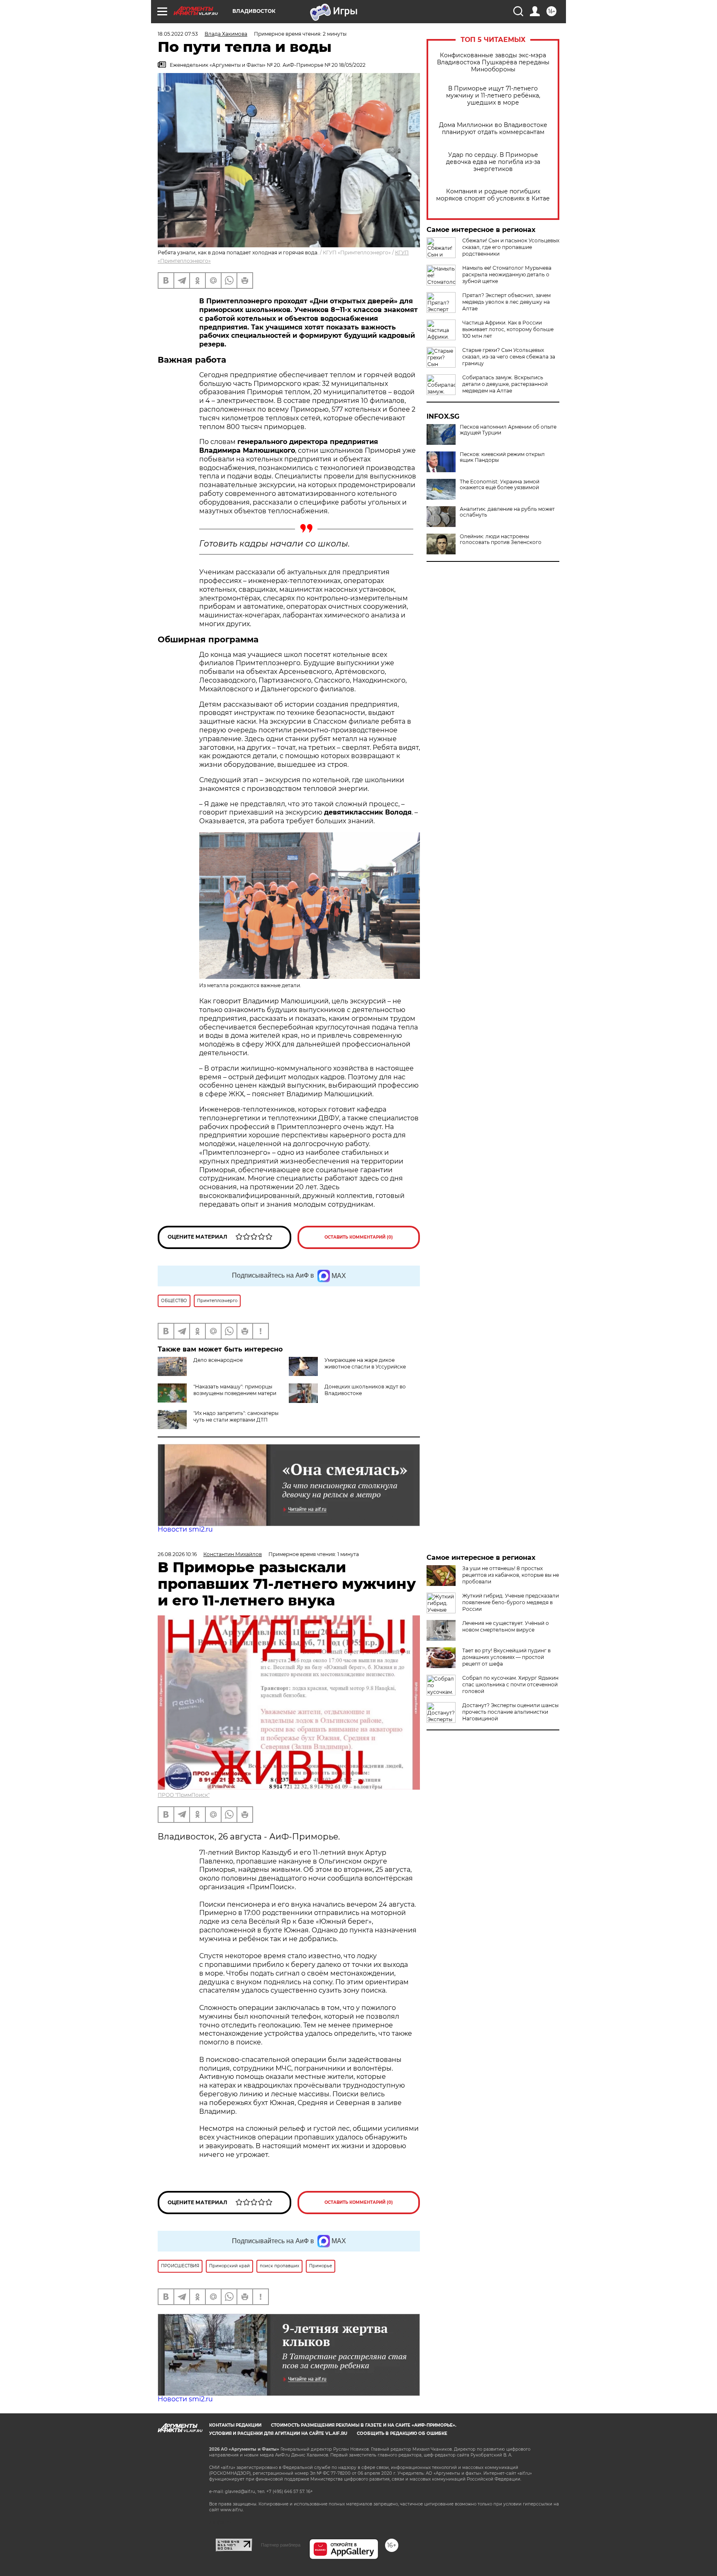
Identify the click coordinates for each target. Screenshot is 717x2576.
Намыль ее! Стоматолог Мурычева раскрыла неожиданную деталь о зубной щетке (507, 274)
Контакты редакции (235, 2425)
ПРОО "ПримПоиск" (184, 1795)
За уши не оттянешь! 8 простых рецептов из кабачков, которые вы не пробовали (511, 1575)
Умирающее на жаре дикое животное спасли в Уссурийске (365, 1363)
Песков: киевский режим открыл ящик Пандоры (502, 457)
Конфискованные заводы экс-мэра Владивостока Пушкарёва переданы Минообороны (493, 62)
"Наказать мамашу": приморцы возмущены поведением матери (235, 1390)
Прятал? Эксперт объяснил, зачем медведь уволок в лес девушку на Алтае (506, 302)
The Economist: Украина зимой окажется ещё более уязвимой (500, 485)
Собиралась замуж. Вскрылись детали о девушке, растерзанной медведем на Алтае (505, 384)
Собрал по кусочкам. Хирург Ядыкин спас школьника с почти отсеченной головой (510, 1684)
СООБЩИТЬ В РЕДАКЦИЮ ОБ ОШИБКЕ (402, 2433)
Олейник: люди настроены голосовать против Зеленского (501, 539)
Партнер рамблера (281, 2545)
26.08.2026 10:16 (177, 1554)
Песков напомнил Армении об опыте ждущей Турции (508, 430)
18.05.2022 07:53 (178, 34)
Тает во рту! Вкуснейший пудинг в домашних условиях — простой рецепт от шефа (506, 1657)
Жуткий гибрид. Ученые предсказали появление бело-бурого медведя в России (511, 1602)
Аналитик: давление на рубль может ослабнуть (507, 512)
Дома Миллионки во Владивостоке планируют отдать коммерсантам (493, 129)
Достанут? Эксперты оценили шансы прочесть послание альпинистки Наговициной (510, 1712)
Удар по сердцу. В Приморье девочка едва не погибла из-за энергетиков (493, 162)
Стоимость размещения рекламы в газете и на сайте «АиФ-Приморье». (364, 2425)
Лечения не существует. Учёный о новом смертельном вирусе (506, 1626)
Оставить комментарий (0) (359, 1237)
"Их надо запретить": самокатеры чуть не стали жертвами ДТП (236, 1416)
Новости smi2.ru (185, 1529)
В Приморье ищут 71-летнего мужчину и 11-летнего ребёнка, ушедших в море (493, 96)
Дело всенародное (218, 1360)
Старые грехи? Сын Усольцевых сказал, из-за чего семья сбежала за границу (509, 357)
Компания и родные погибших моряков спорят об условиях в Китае (493, 195)
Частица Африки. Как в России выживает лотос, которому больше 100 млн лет (508, 329)
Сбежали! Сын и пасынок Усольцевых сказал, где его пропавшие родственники (511, 247)
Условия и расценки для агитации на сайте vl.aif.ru (278, 2433)
